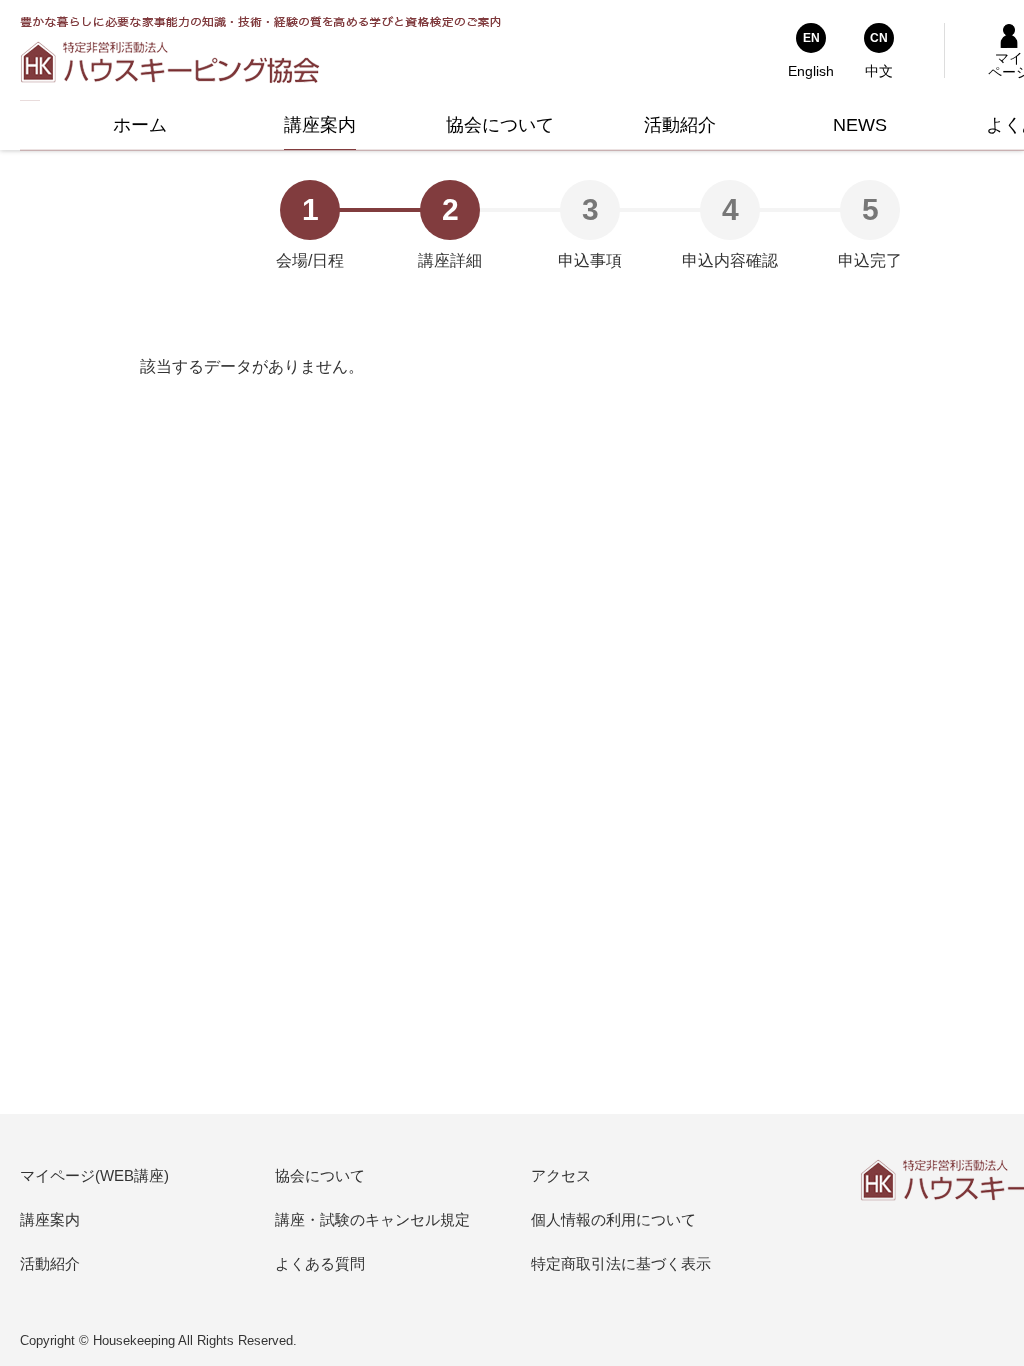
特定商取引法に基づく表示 (621, 1263)
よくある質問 (320, 1263)
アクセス (561, 1175)
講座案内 (50, 1219)
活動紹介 (50, 1263)
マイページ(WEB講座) (94, 1175)
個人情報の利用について (613, 1219)
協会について (320, 1175)
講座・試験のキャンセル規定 (372, 1219)
